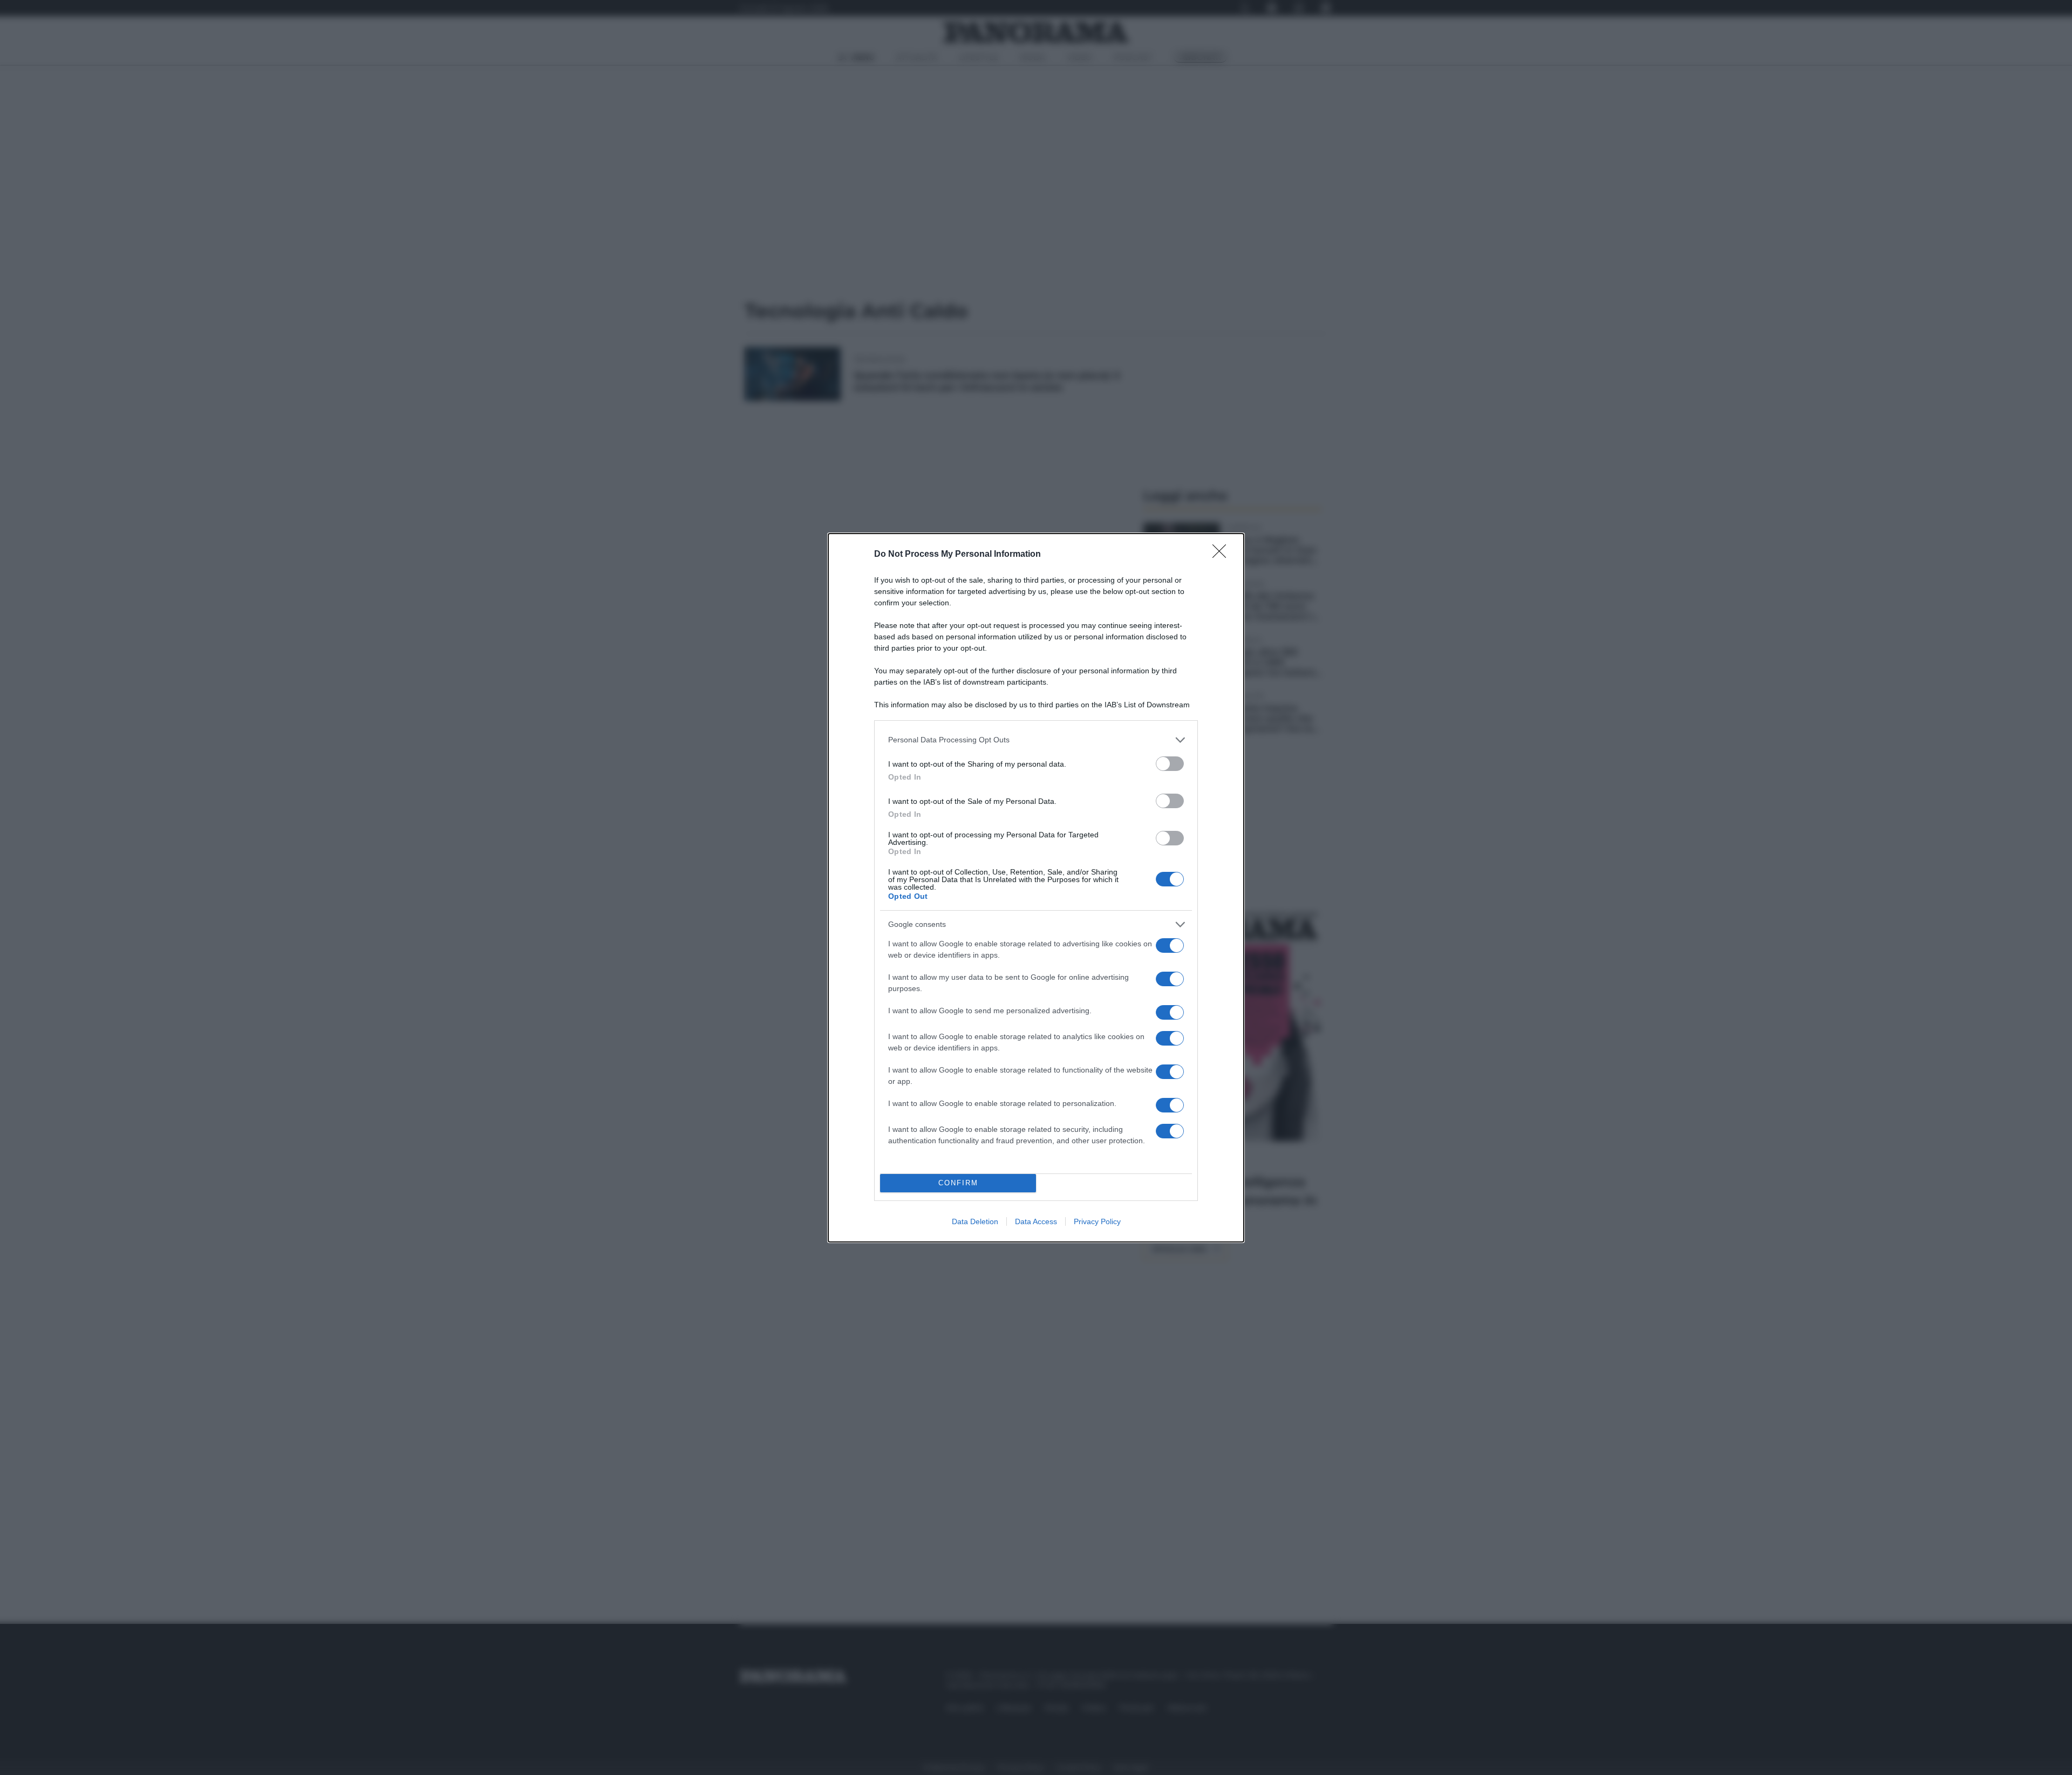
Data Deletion (975, 1221)
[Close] (1223, 555)
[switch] (1170, 764)
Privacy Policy (1097, 1221)
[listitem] (1036, 740)
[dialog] (1036, 888)
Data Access (1036, 1221)
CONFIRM (958, 1183)
